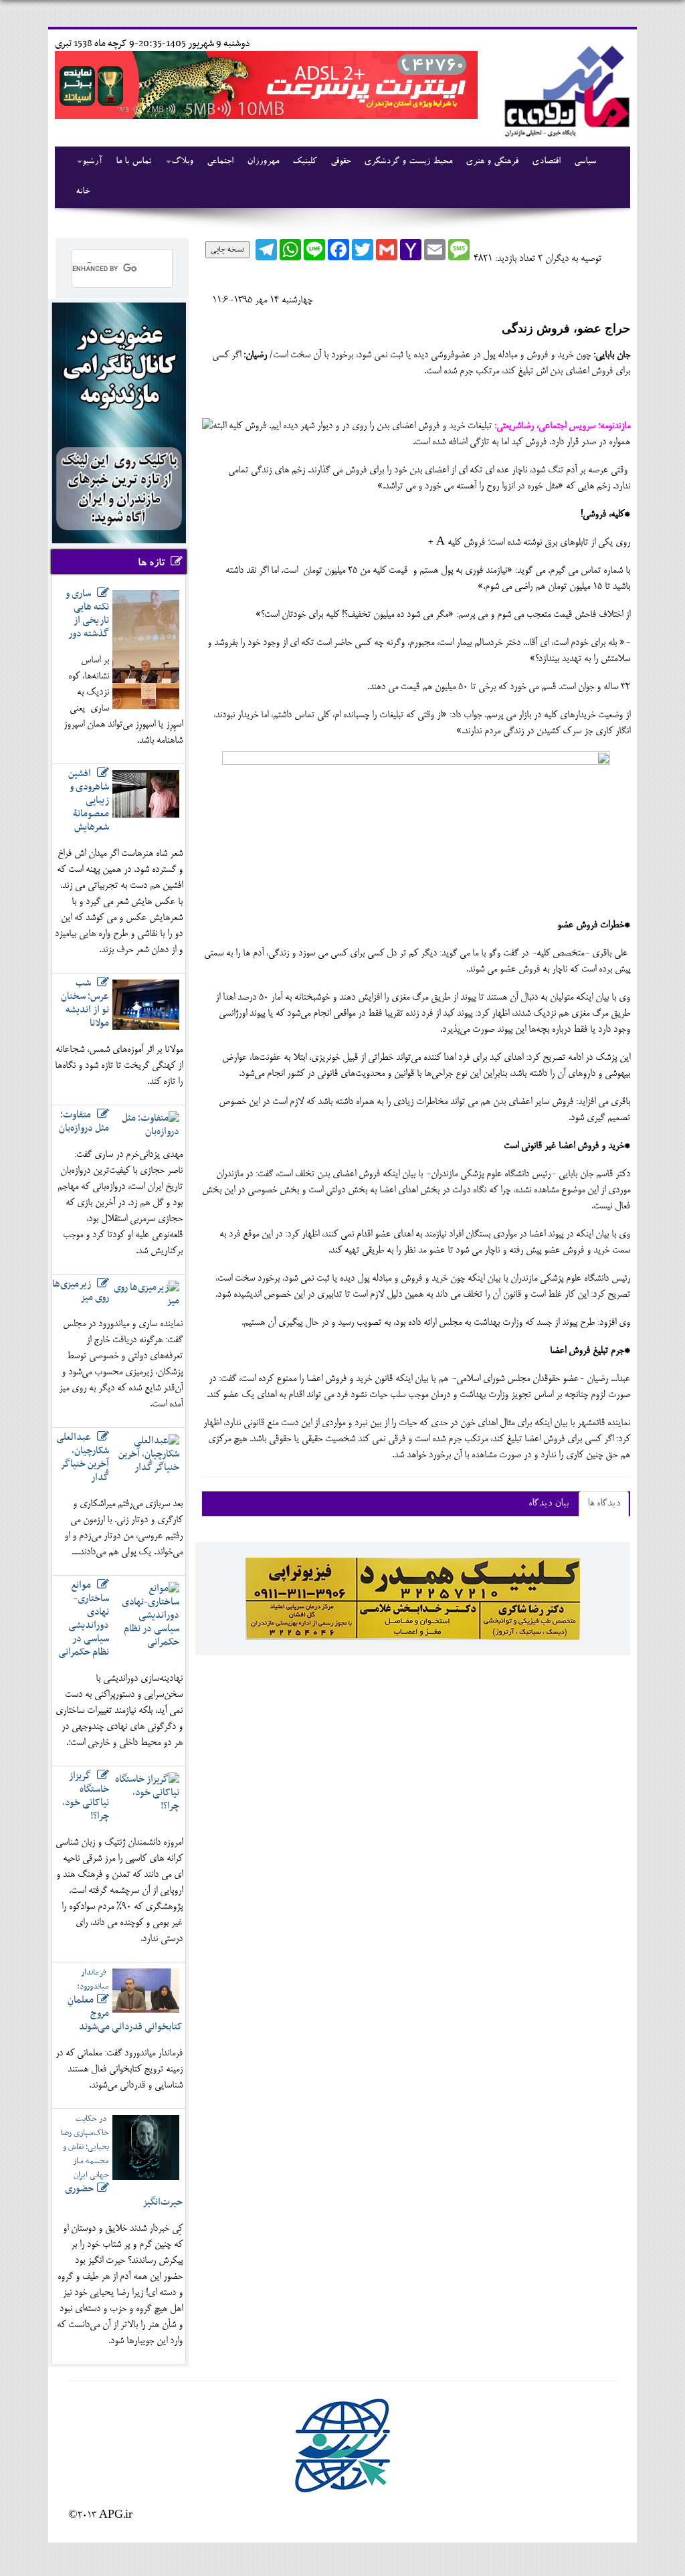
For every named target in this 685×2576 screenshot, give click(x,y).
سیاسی (585, 162)
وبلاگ (182, 162)
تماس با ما (133, 162)
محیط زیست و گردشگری (408, 162)
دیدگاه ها (604, 1504)
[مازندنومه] (565, 89)
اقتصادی (546, 162)
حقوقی (340, 162)
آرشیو (92, 162)
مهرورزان (263, 162)
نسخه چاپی (227, 250)
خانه (83, 192)
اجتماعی (220, 162)
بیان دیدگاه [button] (549, 1504)
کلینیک (305, 162)
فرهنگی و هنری (492, 162)
